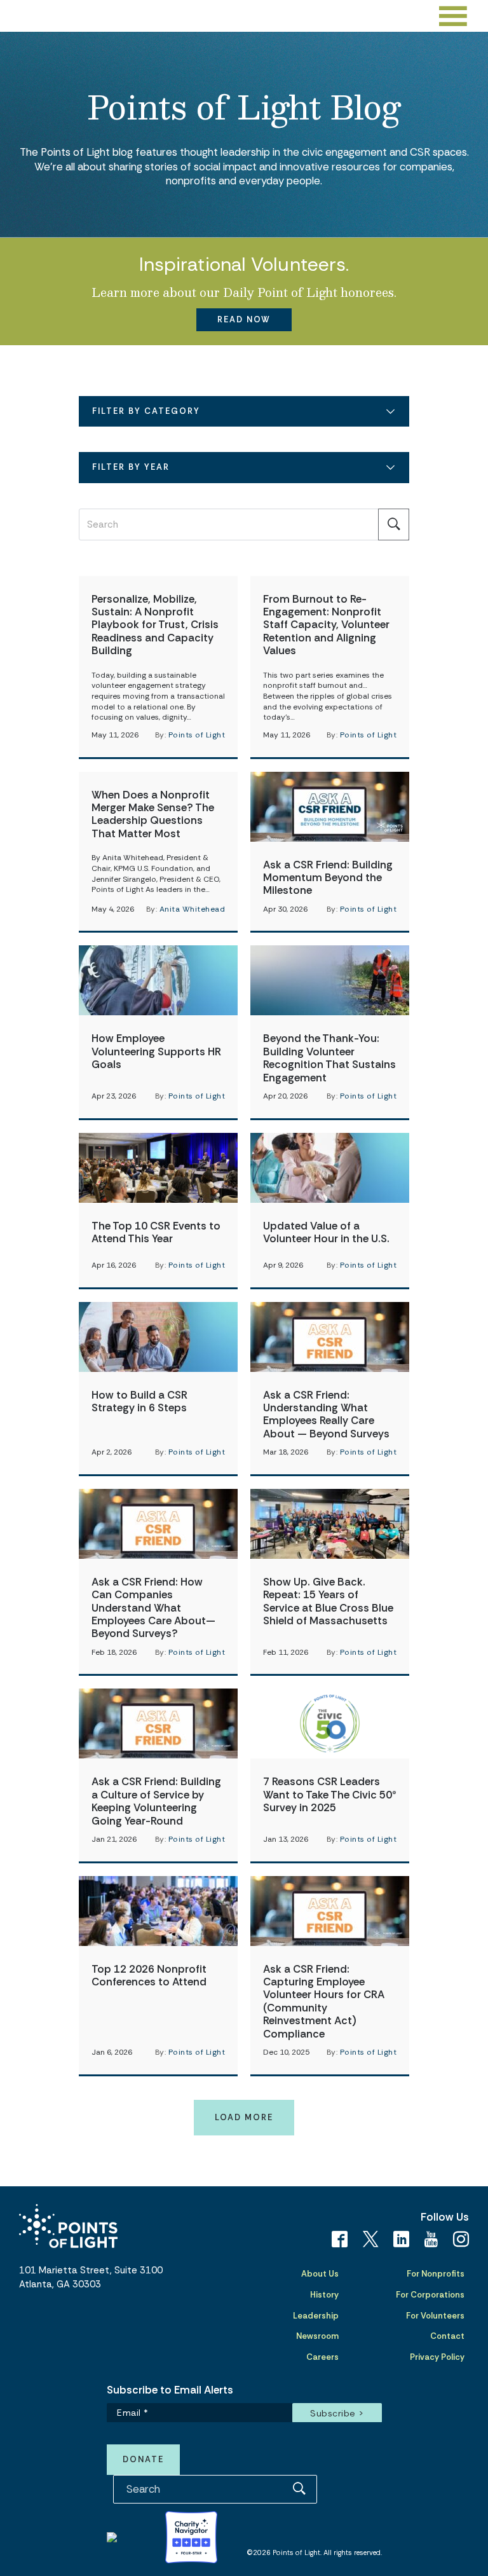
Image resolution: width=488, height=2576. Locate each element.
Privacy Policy (437, 2357)
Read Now (244, 319)
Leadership (316, 2316)
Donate (143, 2459)
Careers (322, 2357)
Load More (244, 2117)
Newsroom (317, 2336)
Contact (447, 2336)
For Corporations (430, 2295)
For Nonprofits (436, 2274)
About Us (320, 2274)
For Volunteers (435, 2316)
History (324, 2295)
